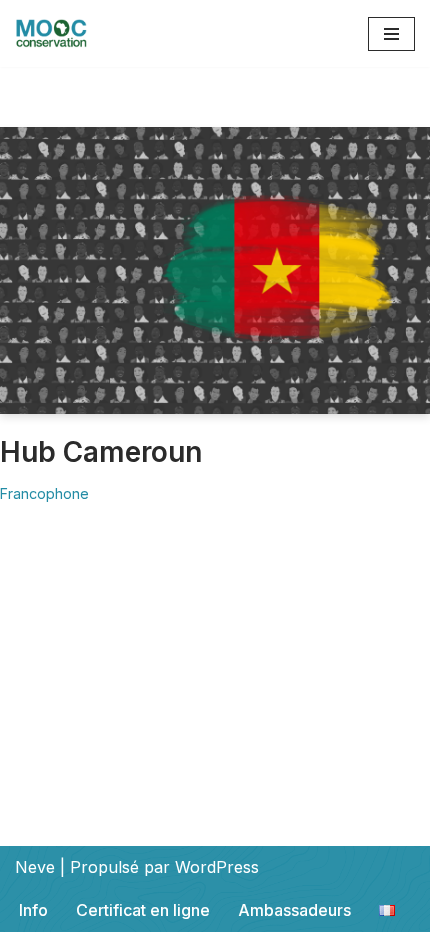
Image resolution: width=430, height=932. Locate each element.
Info (33, 910)
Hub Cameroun (101, 452)
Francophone (44, 493)
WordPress (217, 867)
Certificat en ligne (143, 910)
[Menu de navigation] (391, 34)
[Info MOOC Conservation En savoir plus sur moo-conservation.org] (51, 33)
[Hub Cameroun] (215, 270)
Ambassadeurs (294, 910)
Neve (35, 867)
